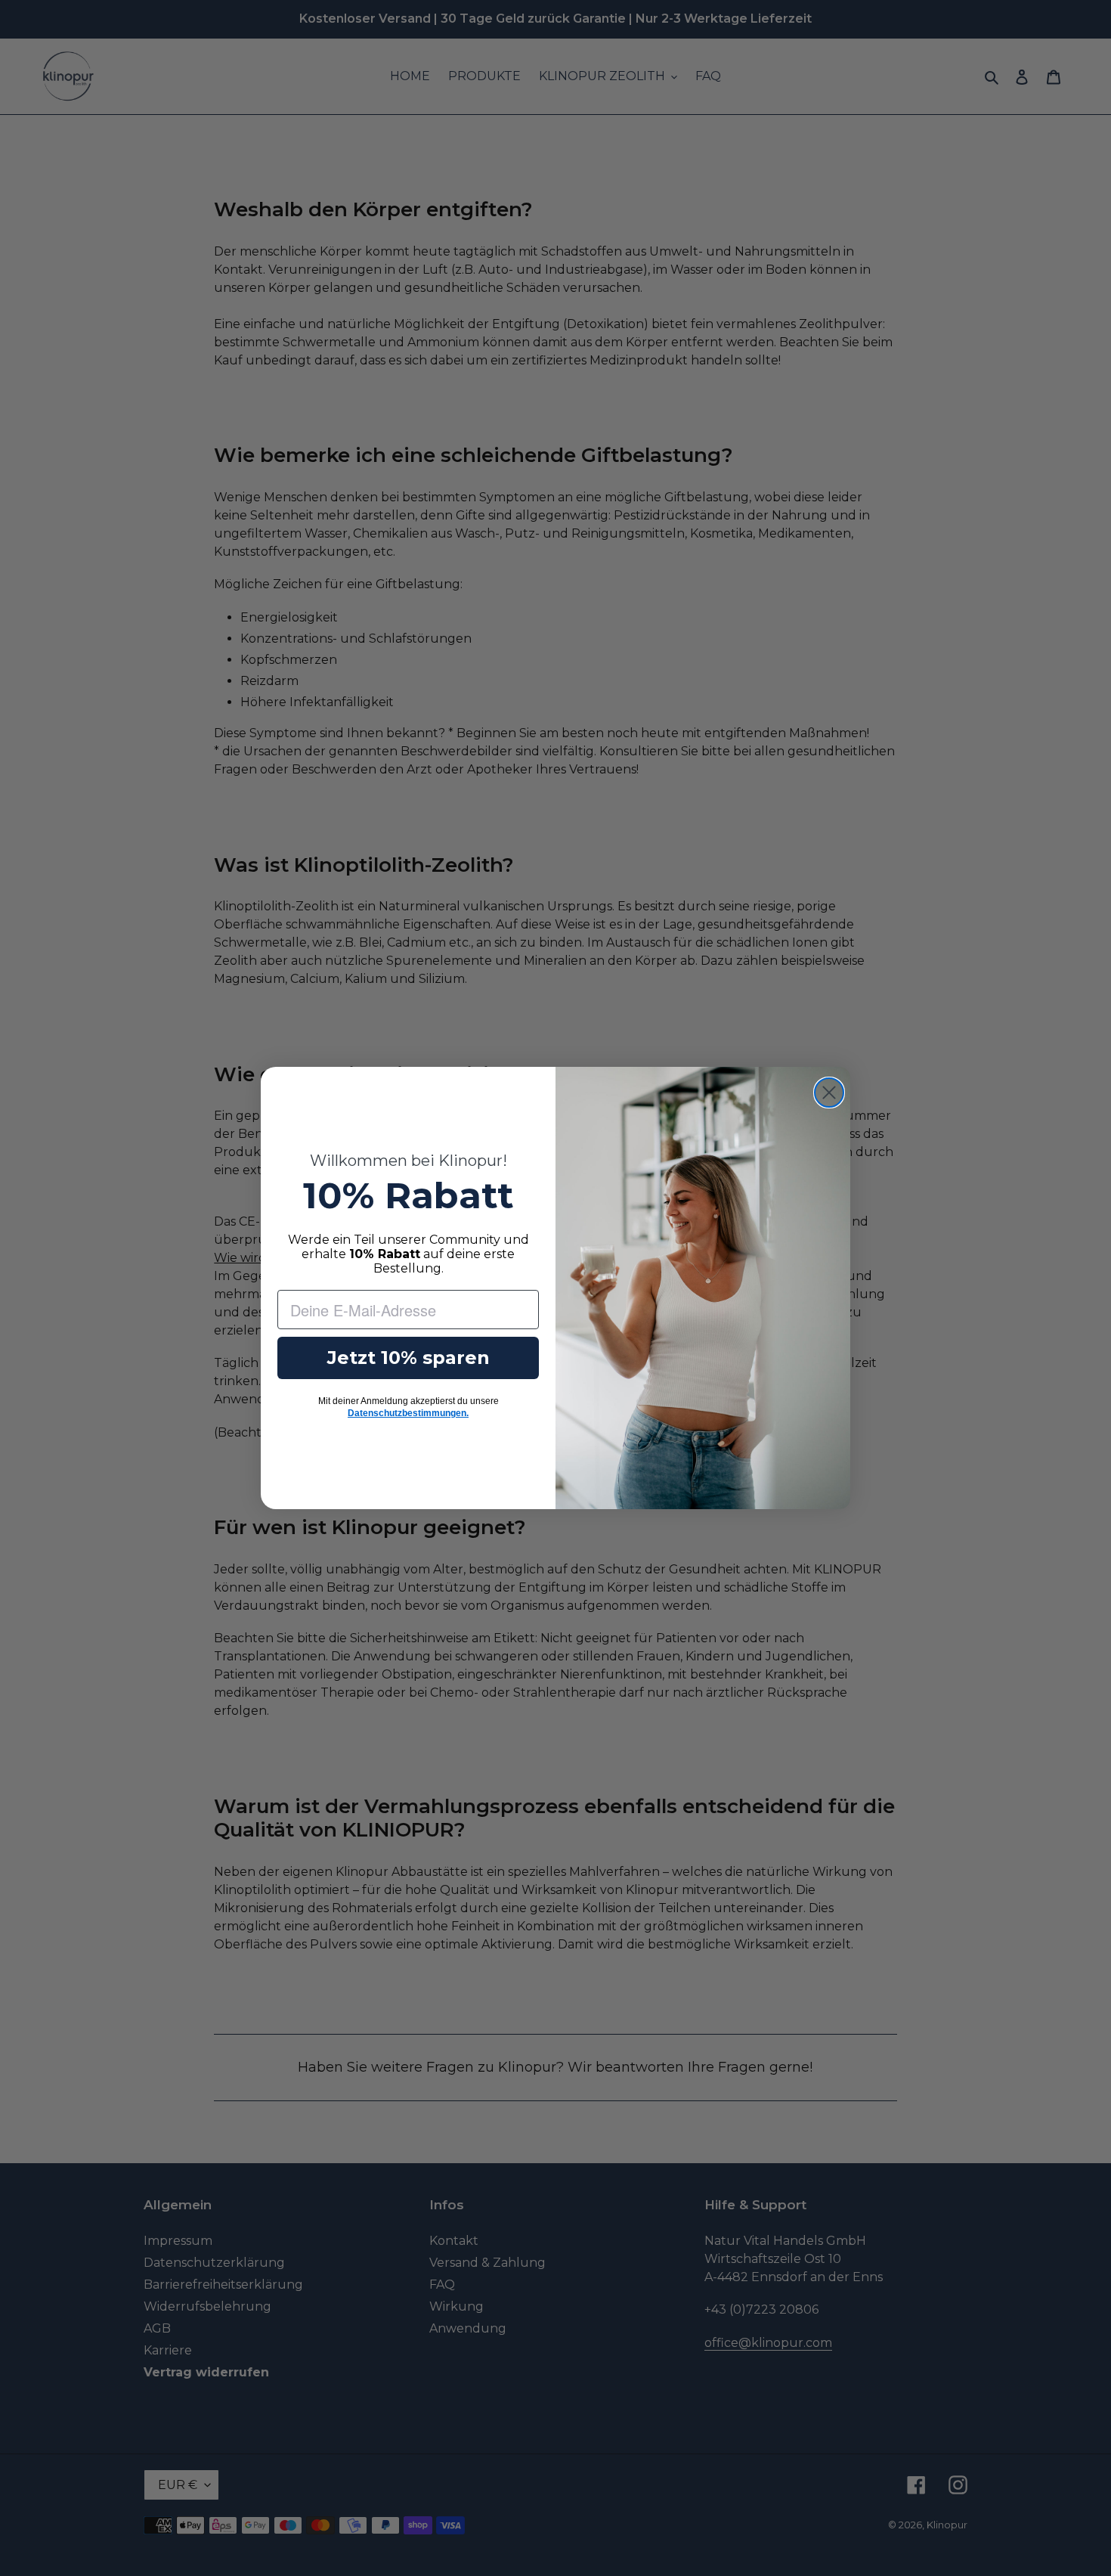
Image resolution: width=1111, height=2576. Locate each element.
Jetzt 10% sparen (409, 1358)
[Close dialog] (829, 1093)
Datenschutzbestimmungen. (408, 1413)
